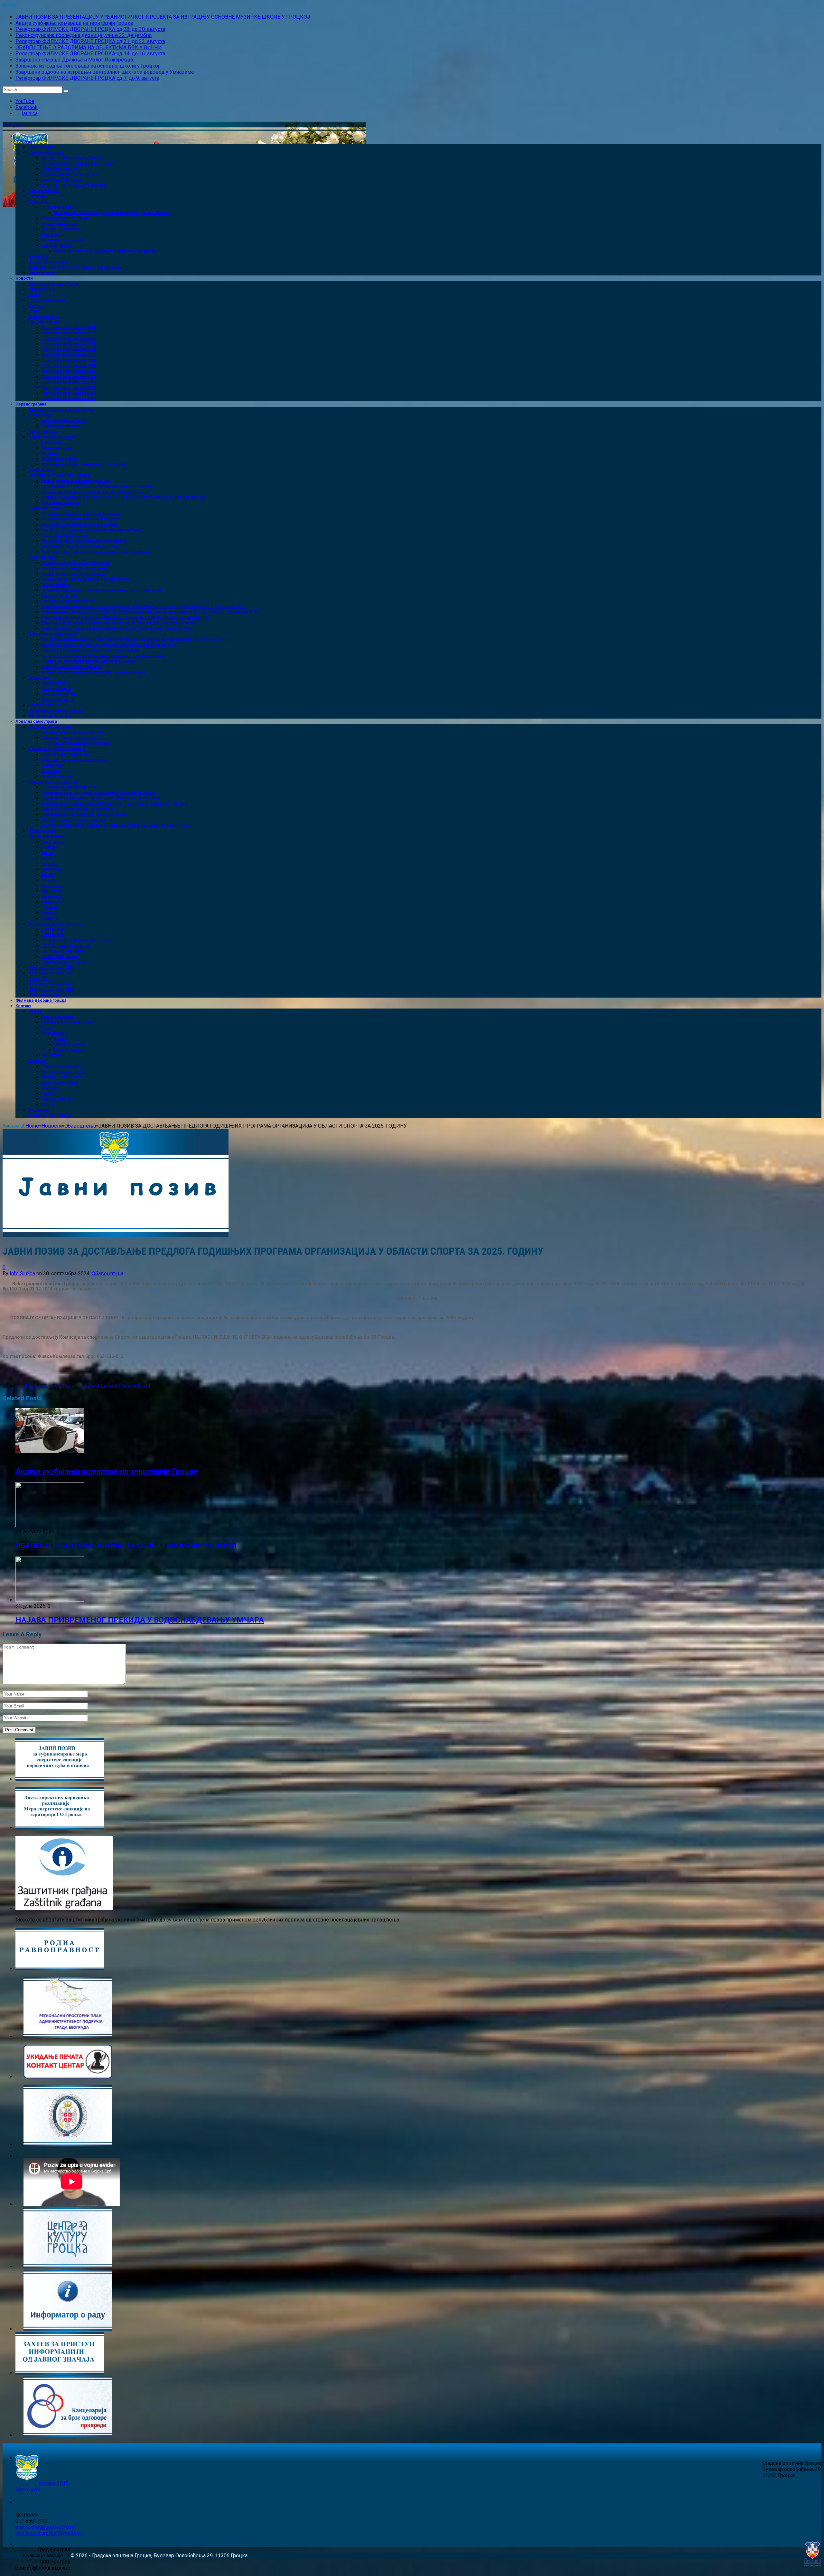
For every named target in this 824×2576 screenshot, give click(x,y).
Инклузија (38, 256)
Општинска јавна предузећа (56, 924)
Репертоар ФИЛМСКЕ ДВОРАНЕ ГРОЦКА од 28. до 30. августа (90, 29)
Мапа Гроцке (41, 147)
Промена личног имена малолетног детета (84, 541)
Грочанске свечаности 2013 (69, 393)
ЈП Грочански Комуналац (66, 946)
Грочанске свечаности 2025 (69, 333)
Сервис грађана (31, 404)
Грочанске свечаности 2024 (69, 339)
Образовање (54, 1033)
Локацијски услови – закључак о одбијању (84, 464)
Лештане (50, 847)
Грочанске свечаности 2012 (69, 399)
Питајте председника (50, 1115)
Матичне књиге (43, 557)
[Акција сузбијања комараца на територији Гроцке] (50, 1451)
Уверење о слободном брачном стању (80, 546)
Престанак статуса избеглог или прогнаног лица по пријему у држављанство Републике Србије (135, 639)
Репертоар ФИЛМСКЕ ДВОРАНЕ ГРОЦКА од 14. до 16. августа (90, 54)
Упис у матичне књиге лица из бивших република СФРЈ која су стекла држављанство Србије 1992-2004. (144, 607)
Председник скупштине (65, 754)
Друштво (50, 1088)
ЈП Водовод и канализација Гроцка (76, 940)
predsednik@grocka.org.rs (45, 2527)
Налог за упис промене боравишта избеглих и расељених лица (103, 656)
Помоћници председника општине (75, 743)
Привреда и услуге (60, 1083)
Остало (48, 1104)
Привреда (38, 202)
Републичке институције (65, 1072)
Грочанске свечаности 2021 (69, 355)
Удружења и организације (67, 1022)
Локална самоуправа (36, 721)
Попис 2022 (39, 979)
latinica (30, 113)
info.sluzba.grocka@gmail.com (50, 2533)
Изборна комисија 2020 (51, 990)
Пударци (50, 907)
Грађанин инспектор (61, 426)
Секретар (51, 771)
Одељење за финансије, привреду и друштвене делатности (101, 798)
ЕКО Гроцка (52, 929)
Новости (24, 278)
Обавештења (42, 289)
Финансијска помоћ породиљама (61, 410)
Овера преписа (56, 689)
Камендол (51, 902)
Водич (35, 1011)
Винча (47, 853)
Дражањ (50, 918)
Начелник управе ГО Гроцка (69, 787)
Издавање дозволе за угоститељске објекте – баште (95, 492)
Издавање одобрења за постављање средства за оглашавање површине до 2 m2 (124, 497)
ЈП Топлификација (59, 957)
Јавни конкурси (56, 246)
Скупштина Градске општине (57, 749)
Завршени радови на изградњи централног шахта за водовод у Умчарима (105, 72)
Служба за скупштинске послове (74, 820)
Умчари (48, 913)
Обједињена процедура (52, 437)
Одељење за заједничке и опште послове (84, 814)
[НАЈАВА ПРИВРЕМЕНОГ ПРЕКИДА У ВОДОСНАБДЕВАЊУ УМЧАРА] (50, 1600)
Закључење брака (59, 596)
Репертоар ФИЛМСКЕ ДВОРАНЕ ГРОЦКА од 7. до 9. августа (87, 78)
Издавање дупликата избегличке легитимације (88, 661)
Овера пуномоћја (58, 694)
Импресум (39, 1110)
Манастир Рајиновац (61, 180)
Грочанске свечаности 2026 (69, 328)
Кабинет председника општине (72, 732)
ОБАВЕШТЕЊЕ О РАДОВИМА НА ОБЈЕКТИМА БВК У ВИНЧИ (89, 47)
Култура (36, 306)
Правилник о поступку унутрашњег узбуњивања (75, 267)
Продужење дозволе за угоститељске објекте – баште (97, 486)
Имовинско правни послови (56, 711)
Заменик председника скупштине (75, 760)
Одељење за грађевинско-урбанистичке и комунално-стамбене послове (114, 804)
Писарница (39, 678)
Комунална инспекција (63, 421)
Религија (37, 196)
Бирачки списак (44, 705)
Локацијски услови (60, 459)
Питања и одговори (61, 229)
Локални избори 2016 (49, 995)
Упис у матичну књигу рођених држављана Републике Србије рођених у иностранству (125, 618)
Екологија (51, 235)
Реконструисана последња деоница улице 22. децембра (84, 35)
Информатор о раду (48, 262)
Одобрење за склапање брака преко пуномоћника (91, 530)
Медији (48, 1093)
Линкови (37, 1061)
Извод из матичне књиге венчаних (76, 563)
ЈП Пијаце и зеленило (63, 951)
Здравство (52, 1055)
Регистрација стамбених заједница (76, 481)
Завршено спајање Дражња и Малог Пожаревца (74, 60)
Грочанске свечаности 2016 (69, 377)
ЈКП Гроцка (52, 935)
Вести (34, 295)
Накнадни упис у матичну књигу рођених (80, 519)
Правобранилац (57, 776)
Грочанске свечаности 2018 (69, 366)
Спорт (34, 311)
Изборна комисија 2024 (51, 968)
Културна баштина (46, 153)
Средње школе (69, 1050)
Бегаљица (51, 886)
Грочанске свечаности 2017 (69, 371)
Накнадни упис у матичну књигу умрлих (79, 525)
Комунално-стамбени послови (59, 475)
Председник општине (50, 727)
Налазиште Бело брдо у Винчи (71, 158)
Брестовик (52, 891)
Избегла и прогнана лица (53, 634)
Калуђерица (53, 842)
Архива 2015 (53, 2483)
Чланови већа (42, 831)
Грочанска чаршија (60, 169)
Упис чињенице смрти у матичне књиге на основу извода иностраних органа (117, 628)
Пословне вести (57, 207)
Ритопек (49, 864)
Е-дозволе (52, 442)
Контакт (23, 1006)
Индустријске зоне (60, 224)
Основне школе (70, 1044)
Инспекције (40, 415)
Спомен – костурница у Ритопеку (74, 185)
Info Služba (22, 1274)
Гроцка (48, 880)
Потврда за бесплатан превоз (71, 667)
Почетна (24, 142)
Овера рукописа (57, 700)
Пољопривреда (44, 317)
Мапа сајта (28, 2490)
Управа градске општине (53, 782)
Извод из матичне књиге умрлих (73, 574)
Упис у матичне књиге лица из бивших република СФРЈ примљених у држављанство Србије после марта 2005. (150, 612)
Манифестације (44, 322)
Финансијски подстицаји (65, 218)
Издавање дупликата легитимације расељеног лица (93, 672)
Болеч (47, 858)
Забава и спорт (56, 1099)
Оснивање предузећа (63, 240)
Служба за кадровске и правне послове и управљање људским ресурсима (116, 825)
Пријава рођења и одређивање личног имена (86, 579)
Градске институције (61, 1066)
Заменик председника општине (73, 738)
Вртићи (61, 1039)
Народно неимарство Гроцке (70, 174)
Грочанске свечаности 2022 (69, 349)
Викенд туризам (44, 191)
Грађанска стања (45, 508)
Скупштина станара (60, 503)
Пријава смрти (55, 585)
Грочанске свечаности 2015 (69, 382)
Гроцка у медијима (47, 300)
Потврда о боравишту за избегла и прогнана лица (90, 650)
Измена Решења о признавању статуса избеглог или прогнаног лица (108, 645)
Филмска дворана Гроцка (54, 284)
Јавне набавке (43, 432)
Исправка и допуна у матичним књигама (81, 514)
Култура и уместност (61, 1077)
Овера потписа (56, 683)
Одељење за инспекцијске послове (77, 809)
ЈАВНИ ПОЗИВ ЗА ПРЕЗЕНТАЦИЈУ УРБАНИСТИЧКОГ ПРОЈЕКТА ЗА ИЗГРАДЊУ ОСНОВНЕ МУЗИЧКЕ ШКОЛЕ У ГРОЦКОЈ (163, 17)
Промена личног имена (64, 535)
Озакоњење (41, 470)
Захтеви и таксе (57, 448)
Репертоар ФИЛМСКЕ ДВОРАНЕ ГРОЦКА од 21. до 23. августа (90, 41)
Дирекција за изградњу (64, 962)
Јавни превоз (42, 273)
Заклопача (51, 869)
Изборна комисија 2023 (51, 973)
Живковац (52, 897)
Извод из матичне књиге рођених (75, 568)
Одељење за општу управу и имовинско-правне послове (98, 793)
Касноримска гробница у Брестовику (78, 163)
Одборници (52, 765)
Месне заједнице (46, 836)
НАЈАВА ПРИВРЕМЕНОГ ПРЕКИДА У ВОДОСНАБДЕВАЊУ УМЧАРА (140, 1620)
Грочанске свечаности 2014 (69, 388)
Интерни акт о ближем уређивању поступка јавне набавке (112, 213)
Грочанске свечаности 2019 (69, 360)
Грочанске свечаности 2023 (69, 344)
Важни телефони (58, 1017)
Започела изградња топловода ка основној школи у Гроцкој (87, 66)
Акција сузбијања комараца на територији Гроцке (74, 23)
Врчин (47, 875)
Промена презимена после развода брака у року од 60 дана (101, 590)
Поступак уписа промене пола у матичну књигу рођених (96, 552)
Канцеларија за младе (50, 716)
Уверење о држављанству (68, 601)
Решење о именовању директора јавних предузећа (105, 251)
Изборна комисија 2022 (51, 984)
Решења (50, 453)
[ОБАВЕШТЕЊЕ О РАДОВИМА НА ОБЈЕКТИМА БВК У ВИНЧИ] (50, 1525)
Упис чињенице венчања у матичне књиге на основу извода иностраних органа (119, 623)
